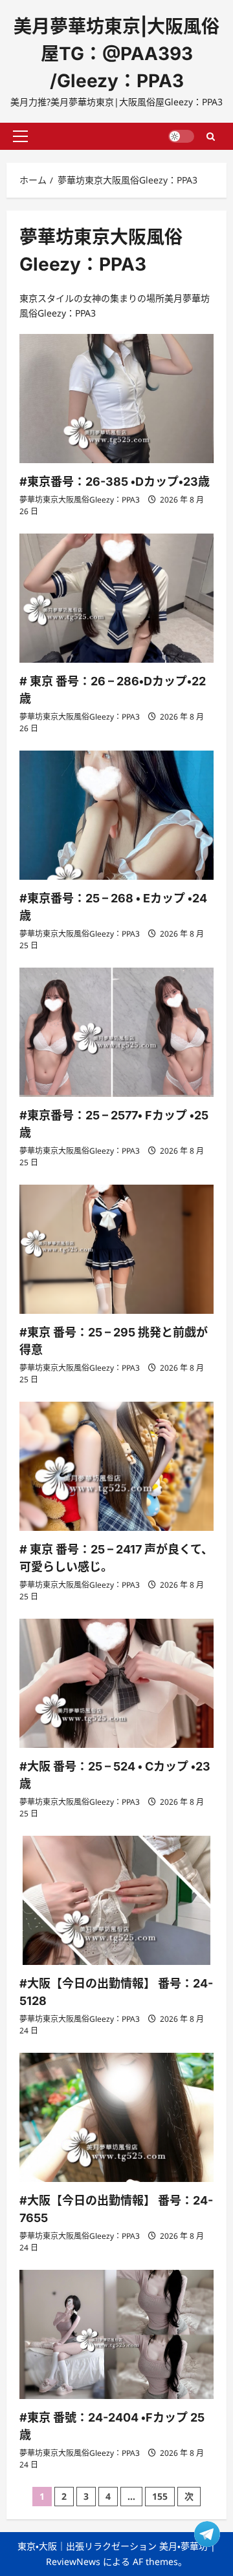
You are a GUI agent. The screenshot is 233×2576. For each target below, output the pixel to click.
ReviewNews (73, 2561)
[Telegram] (207, 2534)
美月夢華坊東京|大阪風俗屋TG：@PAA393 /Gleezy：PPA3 (116, 54)
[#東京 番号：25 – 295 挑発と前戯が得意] (116, 1249)
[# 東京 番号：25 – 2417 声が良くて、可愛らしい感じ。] (116, 1466)
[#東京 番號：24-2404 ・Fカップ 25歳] (116, 2334)
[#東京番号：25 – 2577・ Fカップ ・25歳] (116, 1032)
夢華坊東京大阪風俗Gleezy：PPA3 (80, 500)
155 (160, 2496)
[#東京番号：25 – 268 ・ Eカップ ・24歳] (116, 815)
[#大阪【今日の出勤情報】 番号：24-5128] (116, 1900)
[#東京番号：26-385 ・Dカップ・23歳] (116, 399)
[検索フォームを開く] (211, 136)
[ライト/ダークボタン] (181, 136)
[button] (20, 136)
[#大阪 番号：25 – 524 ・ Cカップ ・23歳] (116, 1683)
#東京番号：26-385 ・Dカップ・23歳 (115, 482)
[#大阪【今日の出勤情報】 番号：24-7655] (116, 2117)
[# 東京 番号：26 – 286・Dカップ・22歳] (116, 598)
